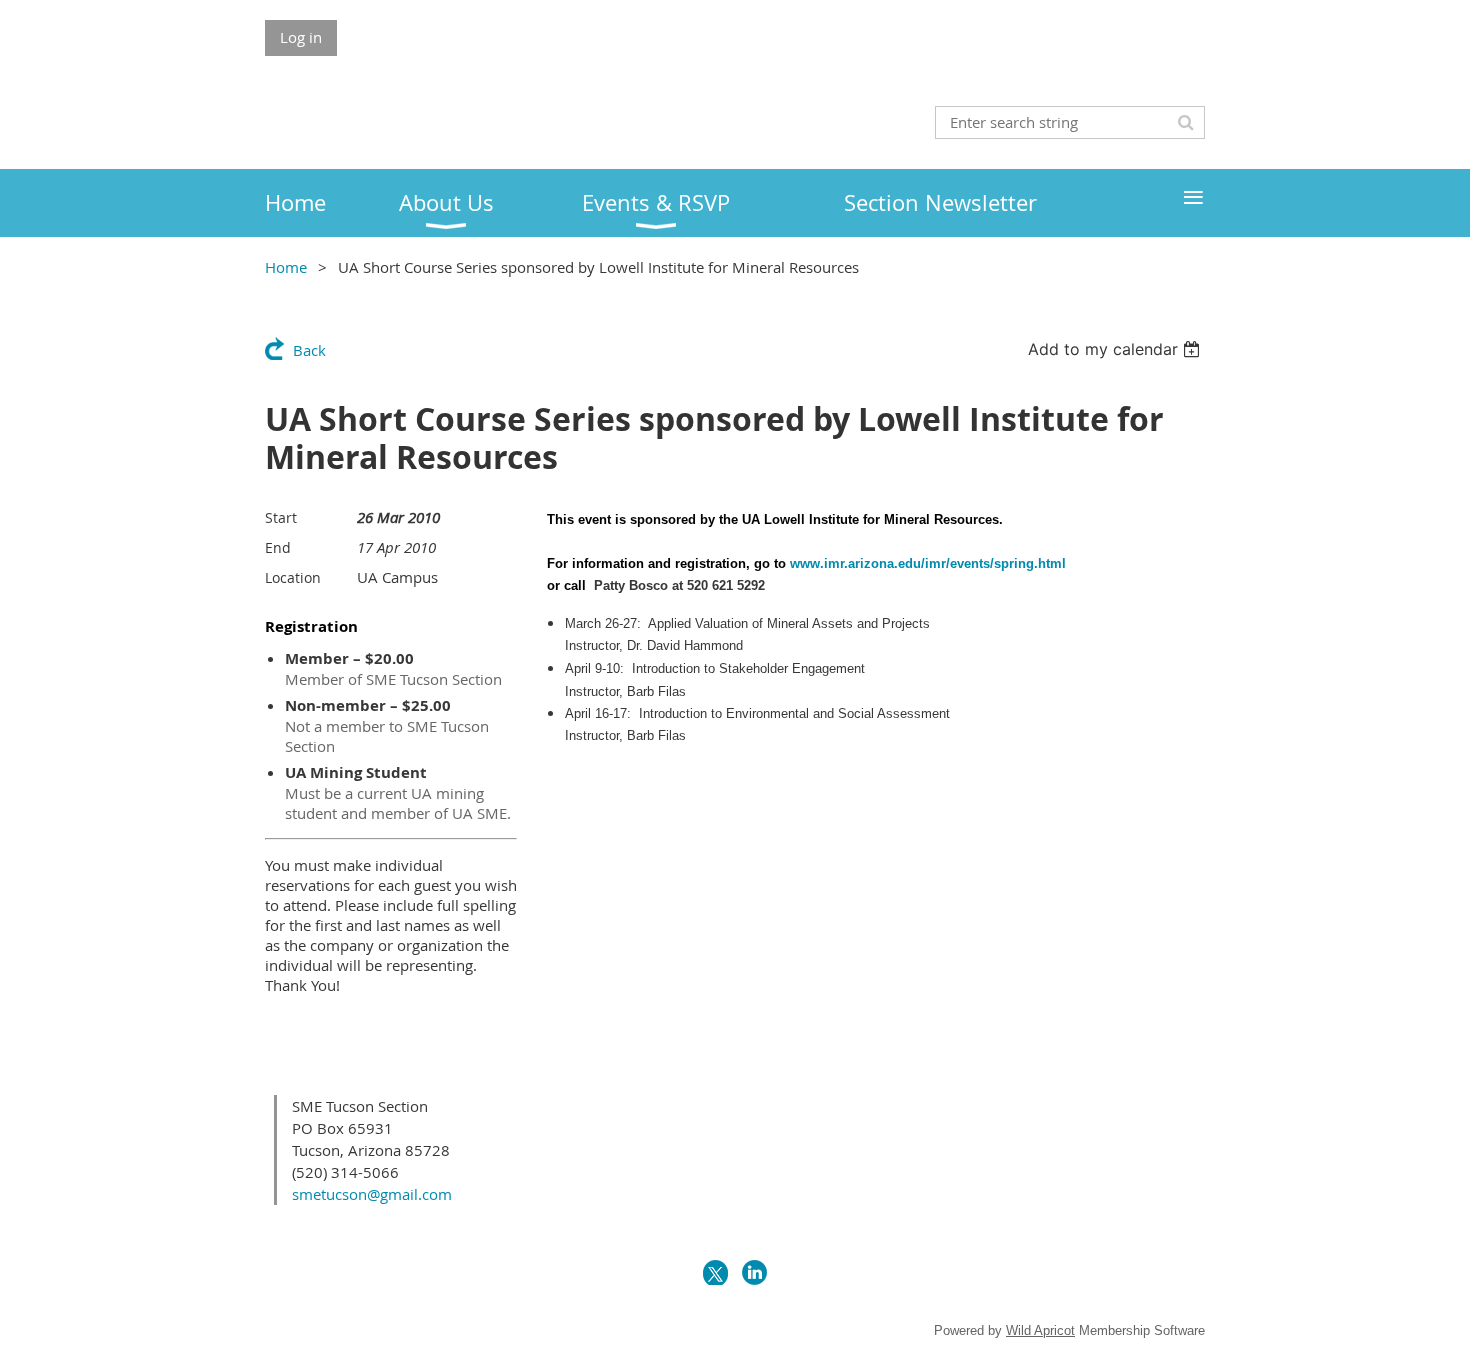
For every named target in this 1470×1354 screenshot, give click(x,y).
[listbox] (1116, 349)
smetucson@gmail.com (372, 1194)
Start (281, 517)
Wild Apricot (1040, 1330)
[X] (715, 1272)
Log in (301, 37)
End (278, 547)
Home (286, 267)
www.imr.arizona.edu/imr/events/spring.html (928, 563)
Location (293, 577)
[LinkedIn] (754, 1272)
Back (309, 350)
